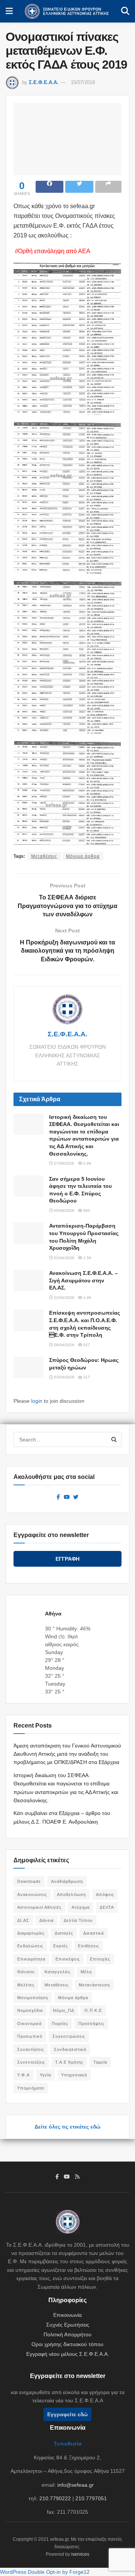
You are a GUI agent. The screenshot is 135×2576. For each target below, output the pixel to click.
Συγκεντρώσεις (69, 2036)
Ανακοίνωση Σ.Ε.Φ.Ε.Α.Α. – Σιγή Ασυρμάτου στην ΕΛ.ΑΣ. (83, 1280)
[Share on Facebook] (49, 187)
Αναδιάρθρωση (67, 1881)
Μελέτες (26, 1985)
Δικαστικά (94, 1933)
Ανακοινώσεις (32, 1894)
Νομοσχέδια (30, 2010)
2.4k (87, 1163)
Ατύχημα (81, 1907)
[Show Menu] (9, 11)
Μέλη (86, 1972)
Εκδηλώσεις (30, 1946)
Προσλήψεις (91, 2024)
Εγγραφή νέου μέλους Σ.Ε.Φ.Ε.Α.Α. (68, 2354)
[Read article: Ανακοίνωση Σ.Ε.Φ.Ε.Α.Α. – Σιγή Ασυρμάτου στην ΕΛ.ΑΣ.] (28, 1280)
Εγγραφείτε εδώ (67, 2414)
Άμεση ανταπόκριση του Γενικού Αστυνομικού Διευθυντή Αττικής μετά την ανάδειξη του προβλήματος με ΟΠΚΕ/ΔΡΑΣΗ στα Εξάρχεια (67, 1754)
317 (86, 1377)
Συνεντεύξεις (31, 2062)
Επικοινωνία (67, 2315)
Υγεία (45, 2075)
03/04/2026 (64, 1377)
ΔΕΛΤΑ (107, 1907)
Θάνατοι (26, 1972)
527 (86, 1345)
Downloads (29, 1881)
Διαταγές (64, 1933)
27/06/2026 (64, 1163)
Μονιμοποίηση (33, 1998)
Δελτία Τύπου (78, 1920)
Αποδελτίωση (71, 1894)
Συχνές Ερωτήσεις (68, 2325)
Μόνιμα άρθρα (83, 856)
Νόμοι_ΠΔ (64, 2010)
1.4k (87, 1298)
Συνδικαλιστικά (70, 2049)
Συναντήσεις (31, 2049)
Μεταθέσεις (44, 856)
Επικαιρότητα (31, 1959)
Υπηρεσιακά (74, 2075)
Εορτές (61, 1946)
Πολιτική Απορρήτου (67, 2334)
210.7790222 (55, 2498)
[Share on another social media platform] (108, 187)
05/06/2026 (64, 1211)
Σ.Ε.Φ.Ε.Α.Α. (44, 82)
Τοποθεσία (68, 2444)
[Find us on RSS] (77, 2177)
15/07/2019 (83, 82)
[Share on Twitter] (79, 187)
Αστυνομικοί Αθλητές (39, 1907)
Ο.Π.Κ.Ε (93, 2010)
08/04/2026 (64, 1345)
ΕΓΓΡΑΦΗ (67, 1559)
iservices (80, 2554)
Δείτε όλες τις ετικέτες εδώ (67, 2127)
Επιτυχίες (100, 1959)
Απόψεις (105, 1894)
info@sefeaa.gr (76, 2485)
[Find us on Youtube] (67, 1497)
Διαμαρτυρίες (31, 1933)
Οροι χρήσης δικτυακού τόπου (67, 2344)
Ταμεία (100, 2062)
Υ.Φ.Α (23, 2075)
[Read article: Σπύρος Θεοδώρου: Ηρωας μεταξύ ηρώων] (28, 1367)
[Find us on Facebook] (58, 1497)
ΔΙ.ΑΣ (23, 1920)
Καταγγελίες (58, 1972)
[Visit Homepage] (67, 11)
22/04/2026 (64, 1258)
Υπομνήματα (31, 2088)
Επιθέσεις (88, 1946)
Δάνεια (46, 1920)
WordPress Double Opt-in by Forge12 (45, 2572)
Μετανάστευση (94, 1985)
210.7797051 (91, 2498)
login (37, 1401)
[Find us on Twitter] (76, 1497)
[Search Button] (125, 11)
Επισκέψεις (68, 1959)
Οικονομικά (29, 2024)
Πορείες (60, 2024)
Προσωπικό (30, 2036)
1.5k (87, 1258)
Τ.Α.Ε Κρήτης (69, 2062)
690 (86, 1211)
